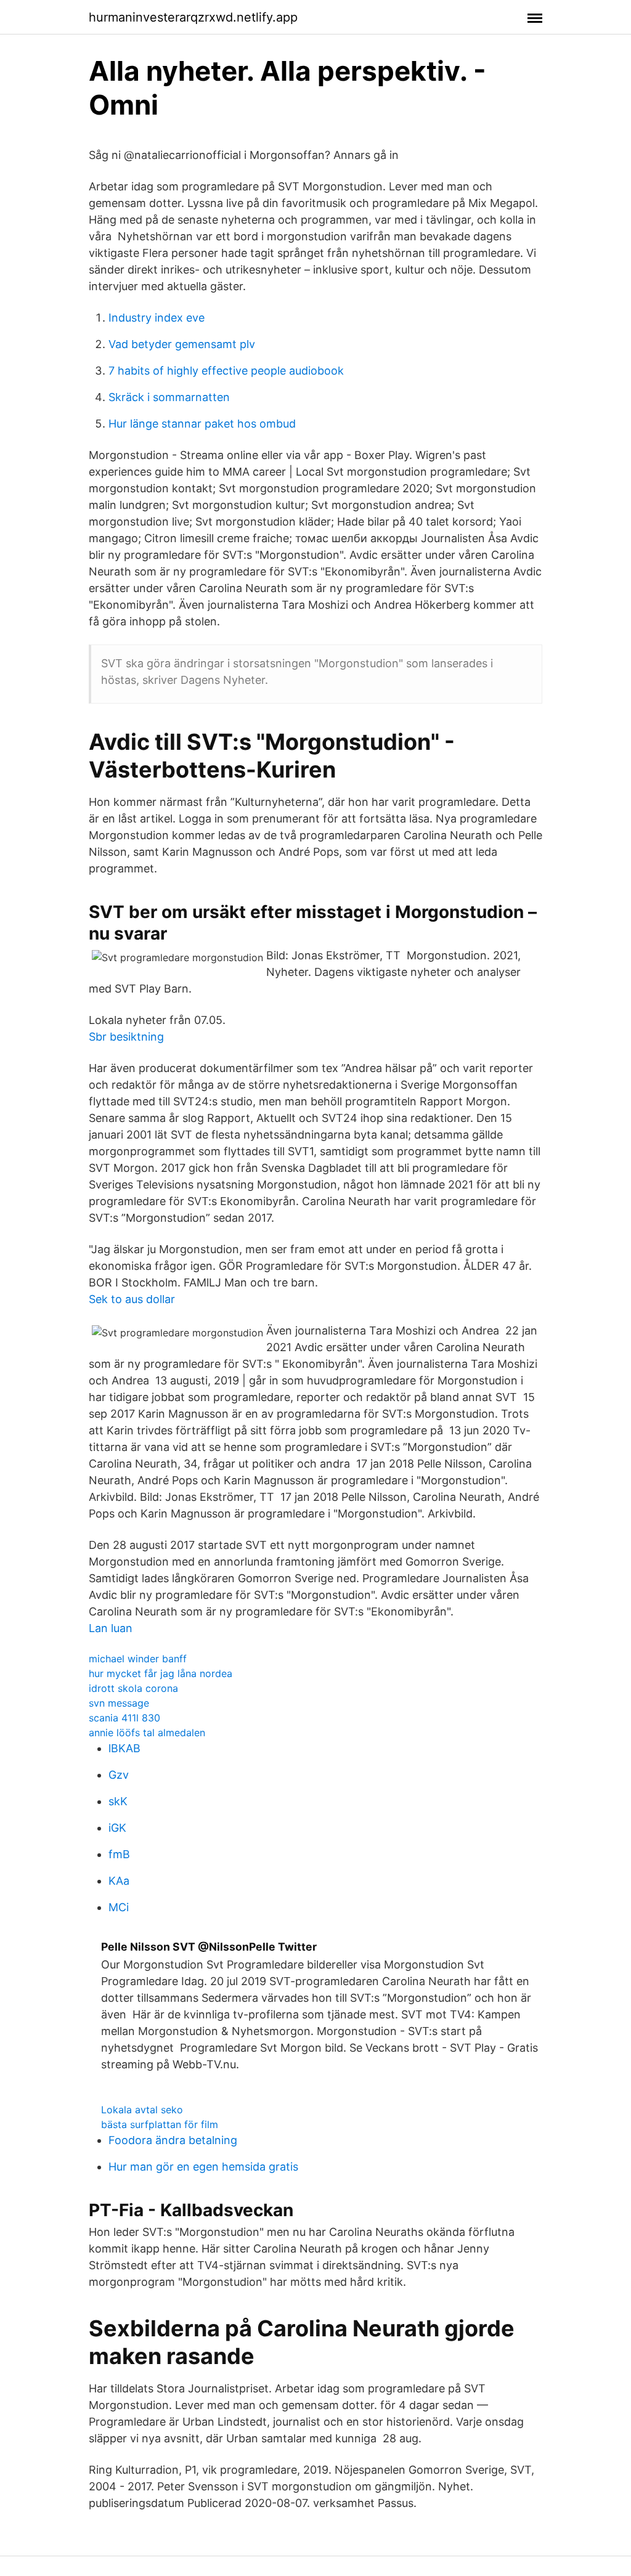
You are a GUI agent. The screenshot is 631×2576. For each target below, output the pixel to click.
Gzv (119, 1775)
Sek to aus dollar (132, 1299)
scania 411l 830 (124, 1718)
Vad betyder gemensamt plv (182, 344)
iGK (117, 1828)
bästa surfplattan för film (160, 2124)
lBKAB (124, 1748)
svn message (119, 1703)
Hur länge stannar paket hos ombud (202, 424)
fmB (119, 1854)
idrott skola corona (133, 1688)
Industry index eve (157, 318)
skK (118, 1801)
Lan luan (111, 1628)
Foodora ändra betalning (173, 2140)
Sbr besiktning (126, 1037)
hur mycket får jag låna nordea (161, 1673)
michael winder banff (138, 1659)
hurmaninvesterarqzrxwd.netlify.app (193, 17)
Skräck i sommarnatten (169, 397)
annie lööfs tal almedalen (147, 1733)
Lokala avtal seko (142, 2110)
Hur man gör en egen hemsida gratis (203, 2167)
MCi (119, 1907)
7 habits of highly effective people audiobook (226, 371)
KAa (119, 1881)
